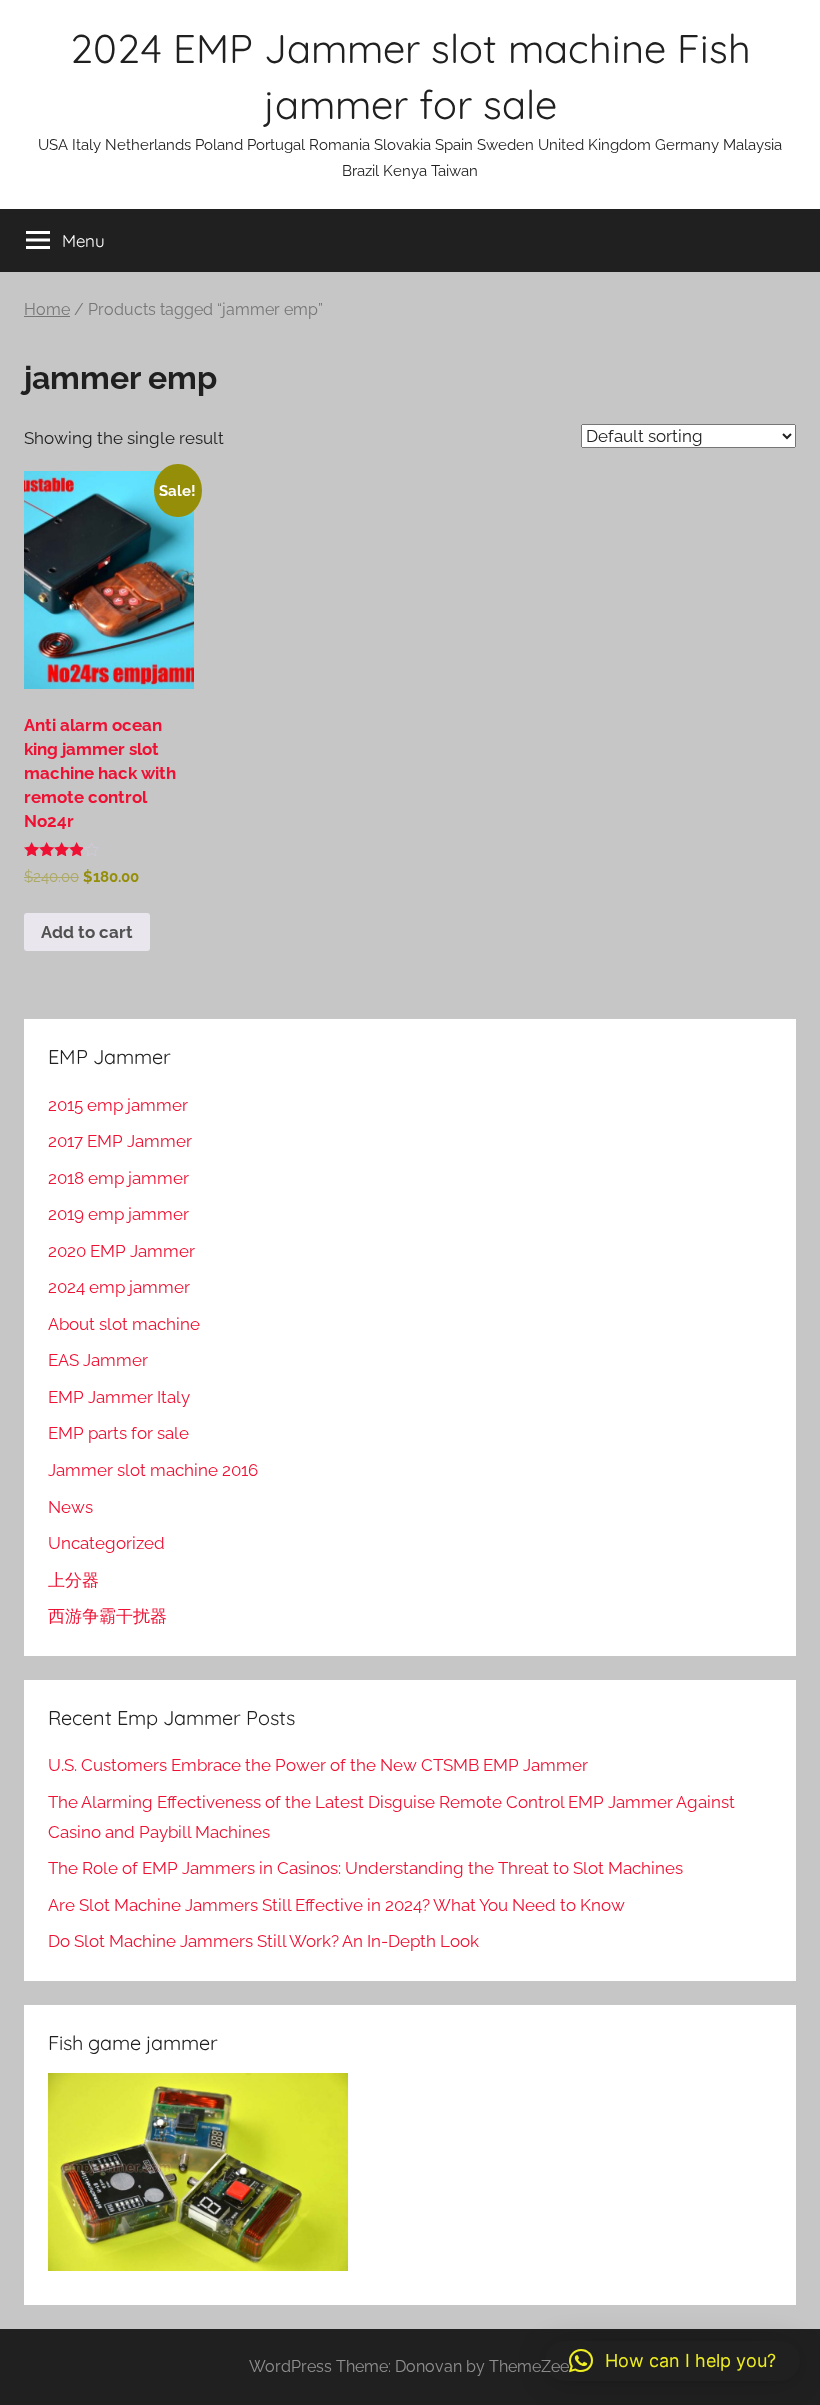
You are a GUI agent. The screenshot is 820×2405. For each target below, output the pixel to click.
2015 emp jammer (118, 1105)
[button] (672, 2361)
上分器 (73, 1580)
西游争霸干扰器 (107, 1616)
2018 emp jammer (118, 1178)
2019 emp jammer (118, 1214)
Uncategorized (106, 1543)
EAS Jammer (98, 1360)
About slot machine (124, 1324)
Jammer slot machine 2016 (153, 1470)
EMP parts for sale (118, 1433)
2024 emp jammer (119, 1287)
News (70, 1507)
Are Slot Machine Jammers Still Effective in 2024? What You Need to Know (336, 1905)
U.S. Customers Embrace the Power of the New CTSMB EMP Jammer (318, 1765)
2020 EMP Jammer (121, 1251)
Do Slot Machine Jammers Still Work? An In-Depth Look (263, 1941)
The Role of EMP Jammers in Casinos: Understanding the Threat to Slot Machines (365, 1868)
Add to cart (87, 932)
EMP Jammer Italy (119, 1397)
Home (47, 309)
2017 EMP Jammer (120, 1141)
